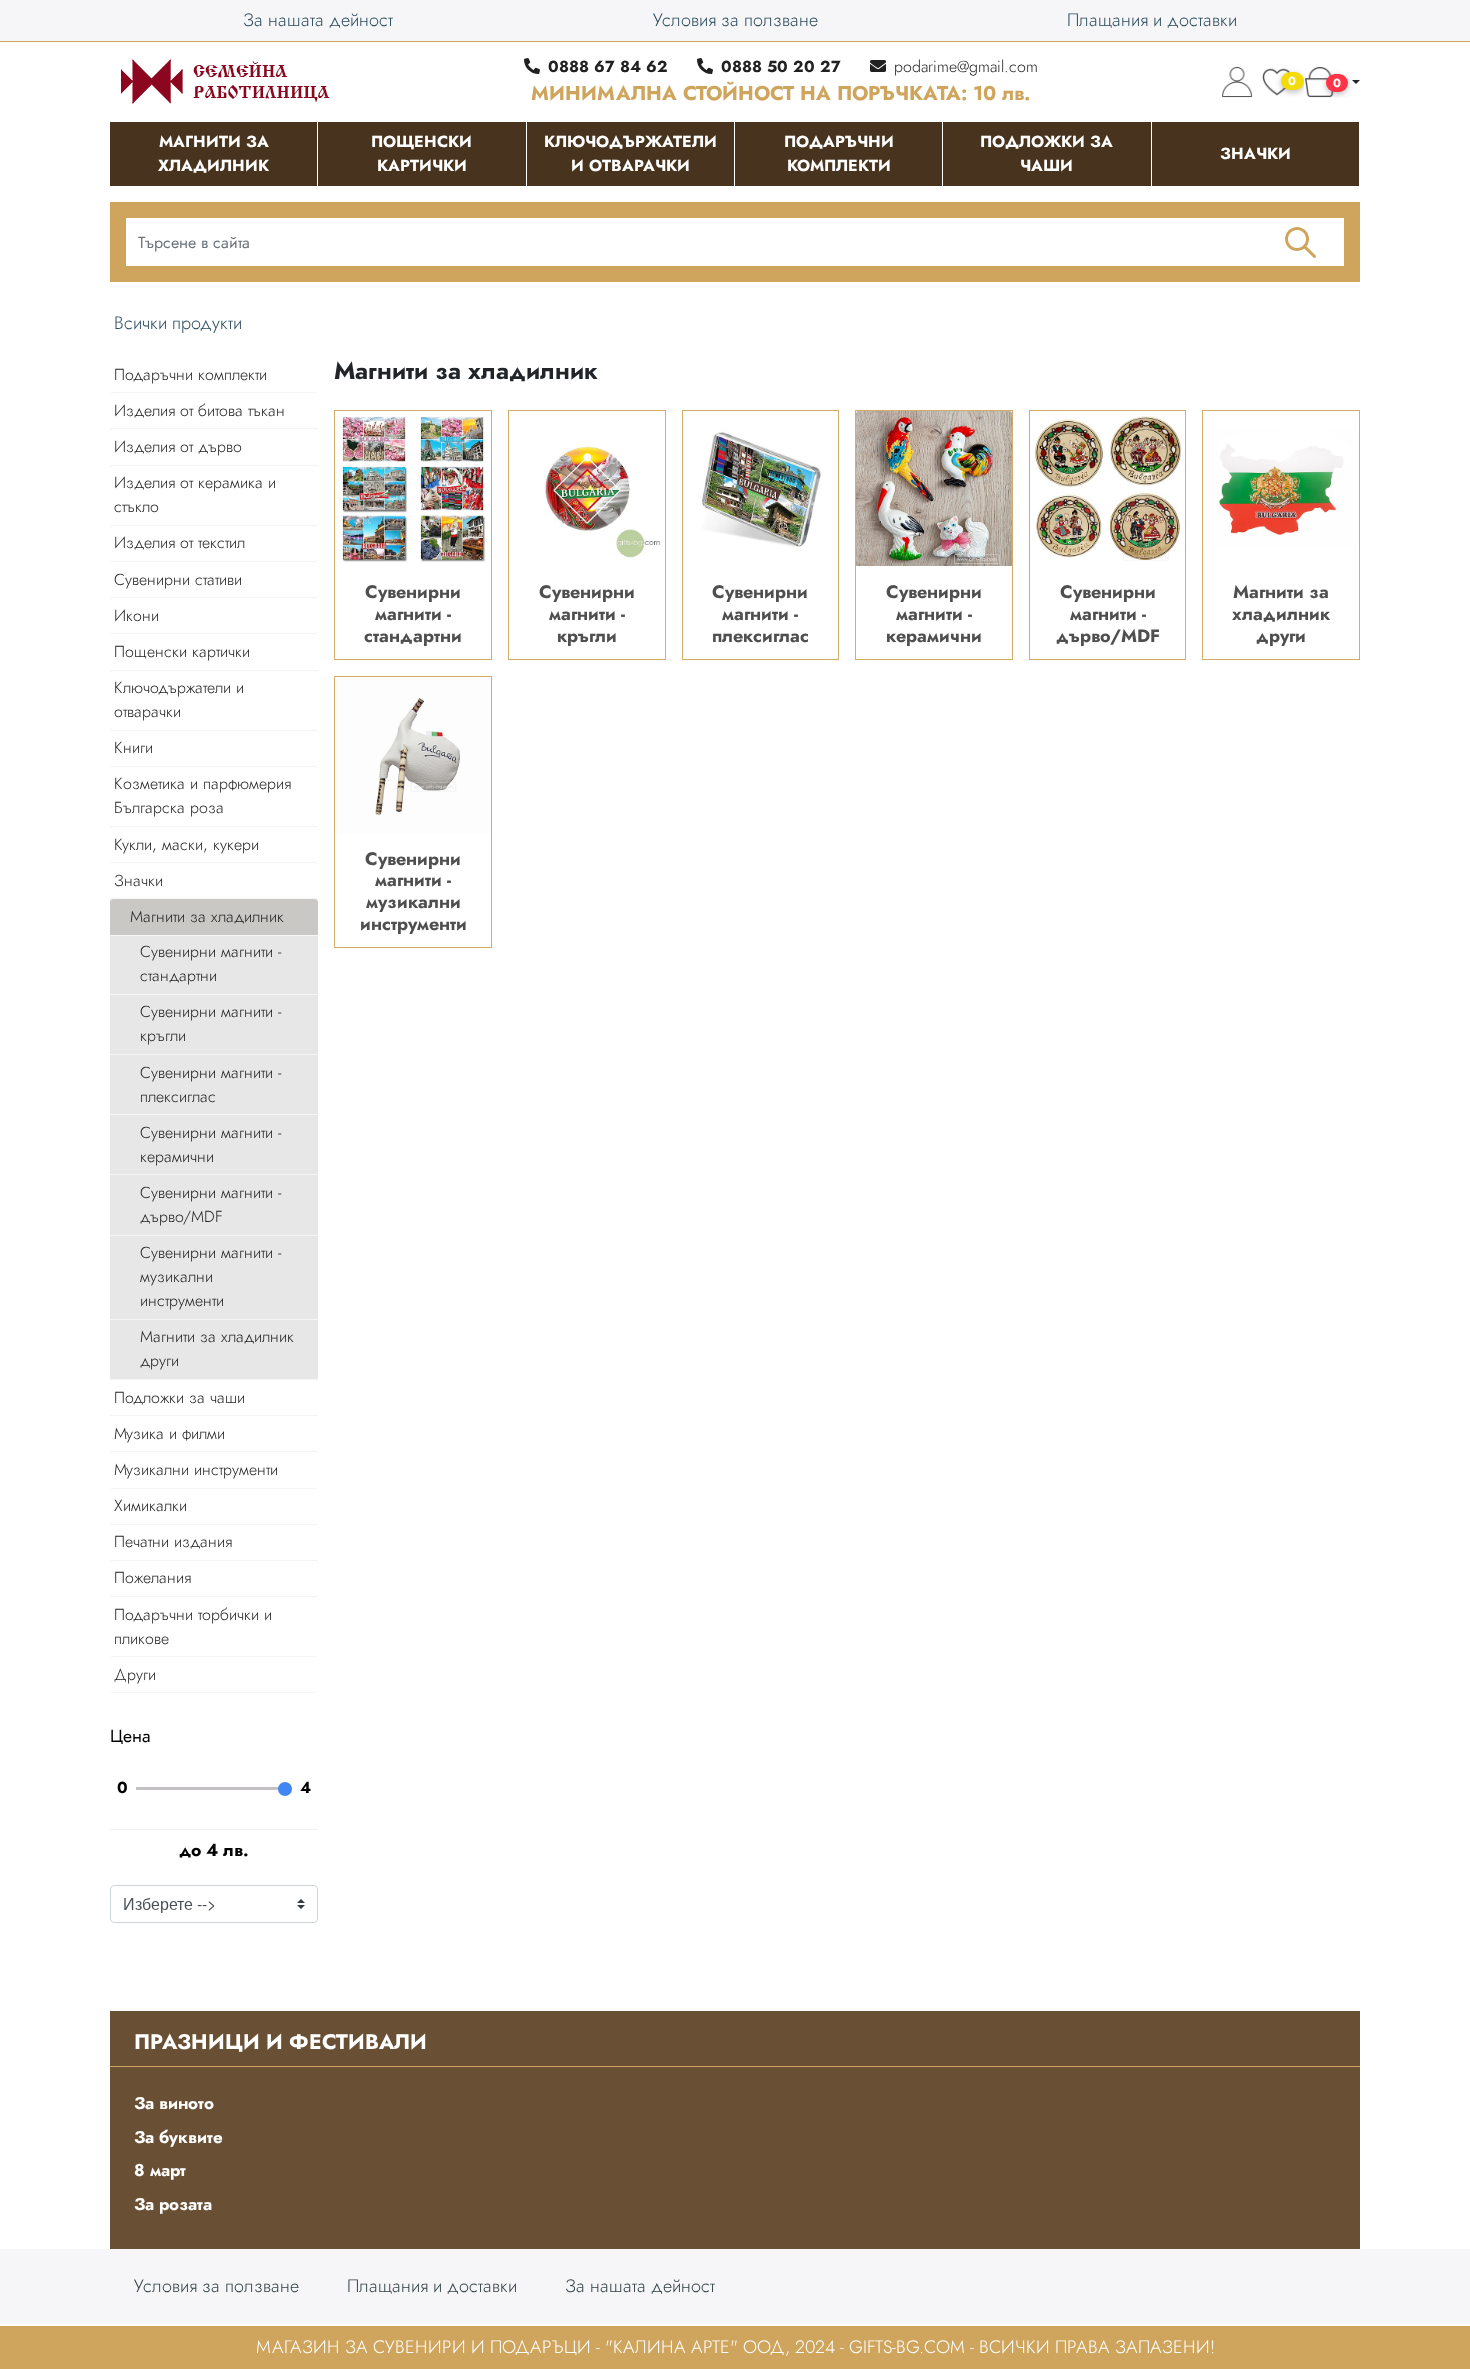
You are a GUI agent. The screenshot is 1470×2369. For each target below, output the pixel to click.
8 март (160, 2170)
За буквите (178, 2137)
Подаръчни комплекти (190, 374)
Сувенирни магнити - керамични (210, 1144)
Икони (136, 615)
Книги (133, 747)
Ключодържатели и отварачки (179, 699)
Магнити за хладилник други (217, 1348)
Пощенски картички (182, 651)
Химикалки (150, 1505)
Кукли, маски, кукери (186, 844)
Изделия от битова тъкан (199, 410)
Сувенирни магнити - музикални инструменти (210, 1276)
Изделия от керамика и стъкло (195, 494)
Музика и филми (169, 1433)
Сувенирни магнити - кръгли (210, 1023)
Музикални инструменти (196, 1469)
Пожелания (152, 1577)
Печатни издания (173, 1541)
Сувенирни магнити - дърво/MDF (210, 1204)
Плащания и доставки (1152, 20)
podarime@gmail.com (966, 66)
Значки (138, 880)
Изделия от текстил (179, 542)
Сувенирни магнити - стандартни (210, 963)
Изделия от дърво (178, 446)
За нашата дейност (318, 20)
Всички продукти (178, 323)
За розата (173, 2204)
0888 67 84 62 (608, 66)
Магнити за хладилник (207, 916)
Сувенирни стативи (178, 579)
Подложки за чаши (179, 1397)
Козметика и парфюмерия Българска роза (202, 795)
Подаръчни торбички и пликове (193, 1626)
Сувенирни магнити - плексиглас (210, 1084)
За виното (174, 2103)
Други (135, 1674)
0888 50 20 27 (781, 66)
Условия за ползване (735, 20)
